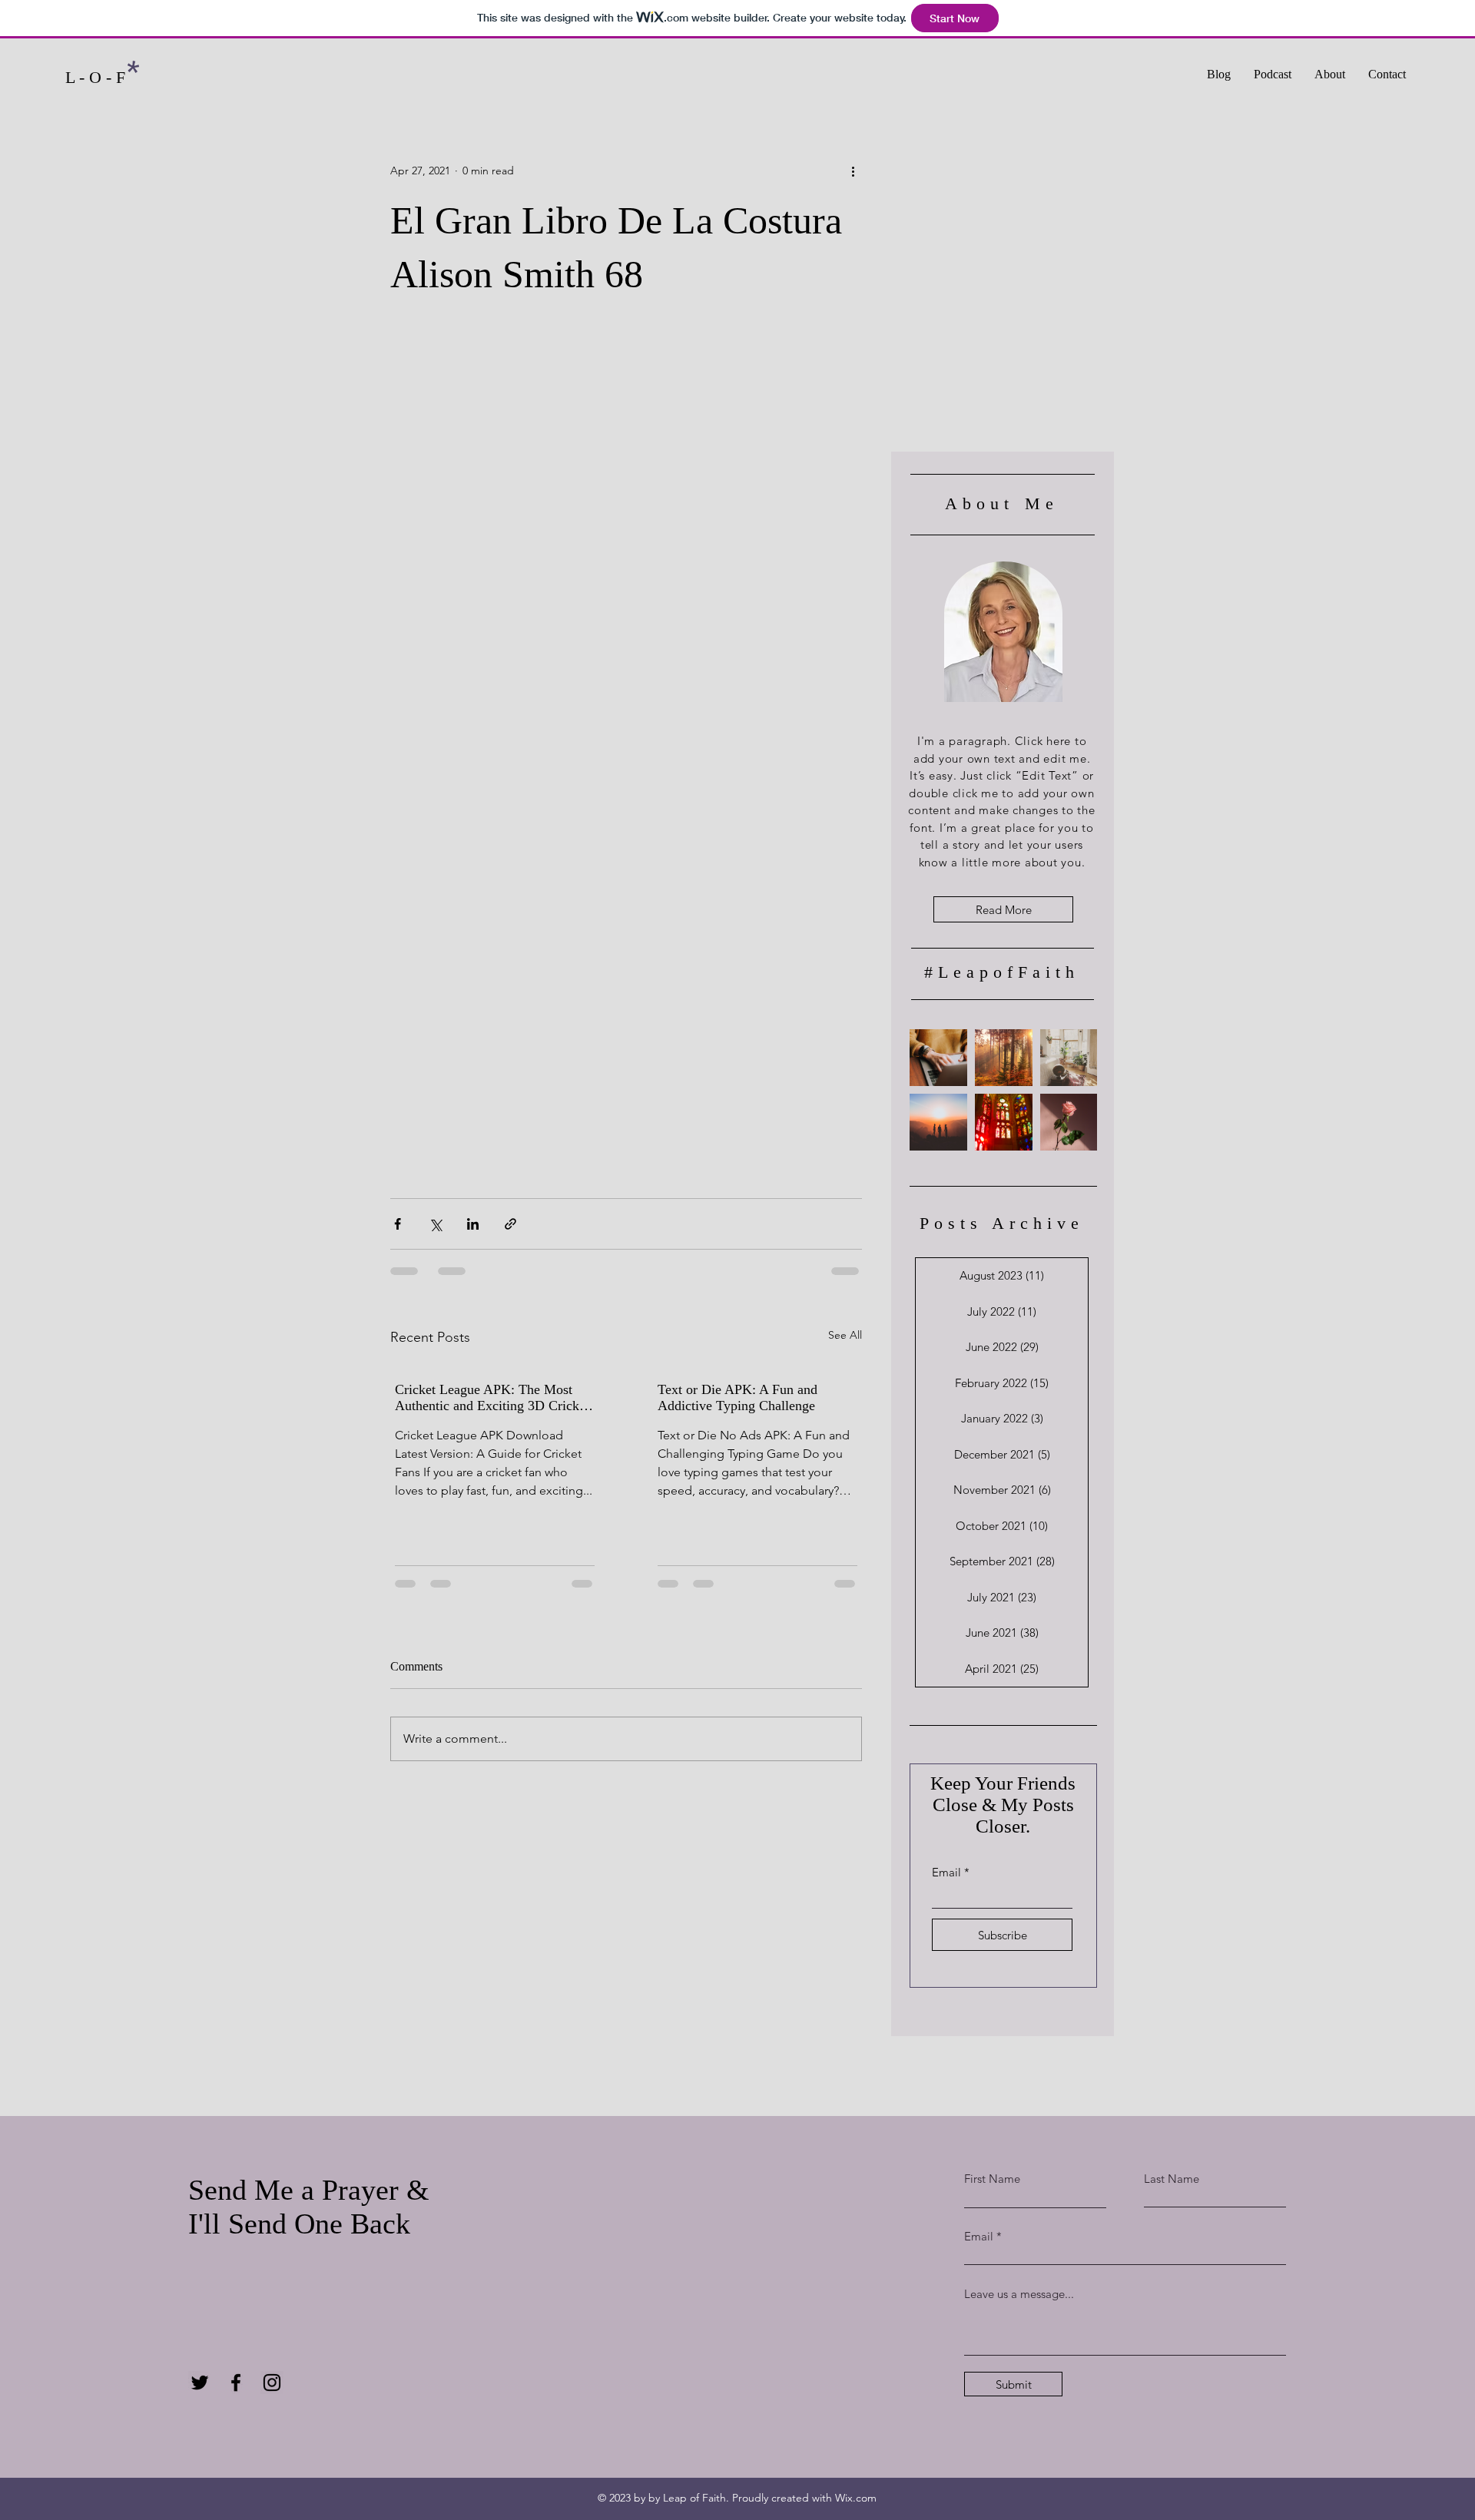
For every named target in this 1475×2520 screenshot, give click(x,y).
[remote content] (626, 750)
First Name (992, 2179)
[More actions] (853, 171)
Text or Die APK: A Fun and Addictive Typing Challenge (737, 1397)
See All (845, 1335)
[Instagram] (272, 2383)
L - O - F (95, 77)
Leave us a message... (1019, 2294)
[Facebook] (236, 2383)
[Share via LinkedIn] (473, 1224)
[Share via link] (510, 1224)
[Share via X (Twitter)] (435, 1224)
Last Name (1172, 2179)
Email (946, 1872)
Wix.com (856, 2498)
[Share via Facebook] (398, 1224)
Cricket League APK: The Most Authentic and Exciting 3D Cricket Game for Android (492, 1398)
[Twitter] (200, 2383)
